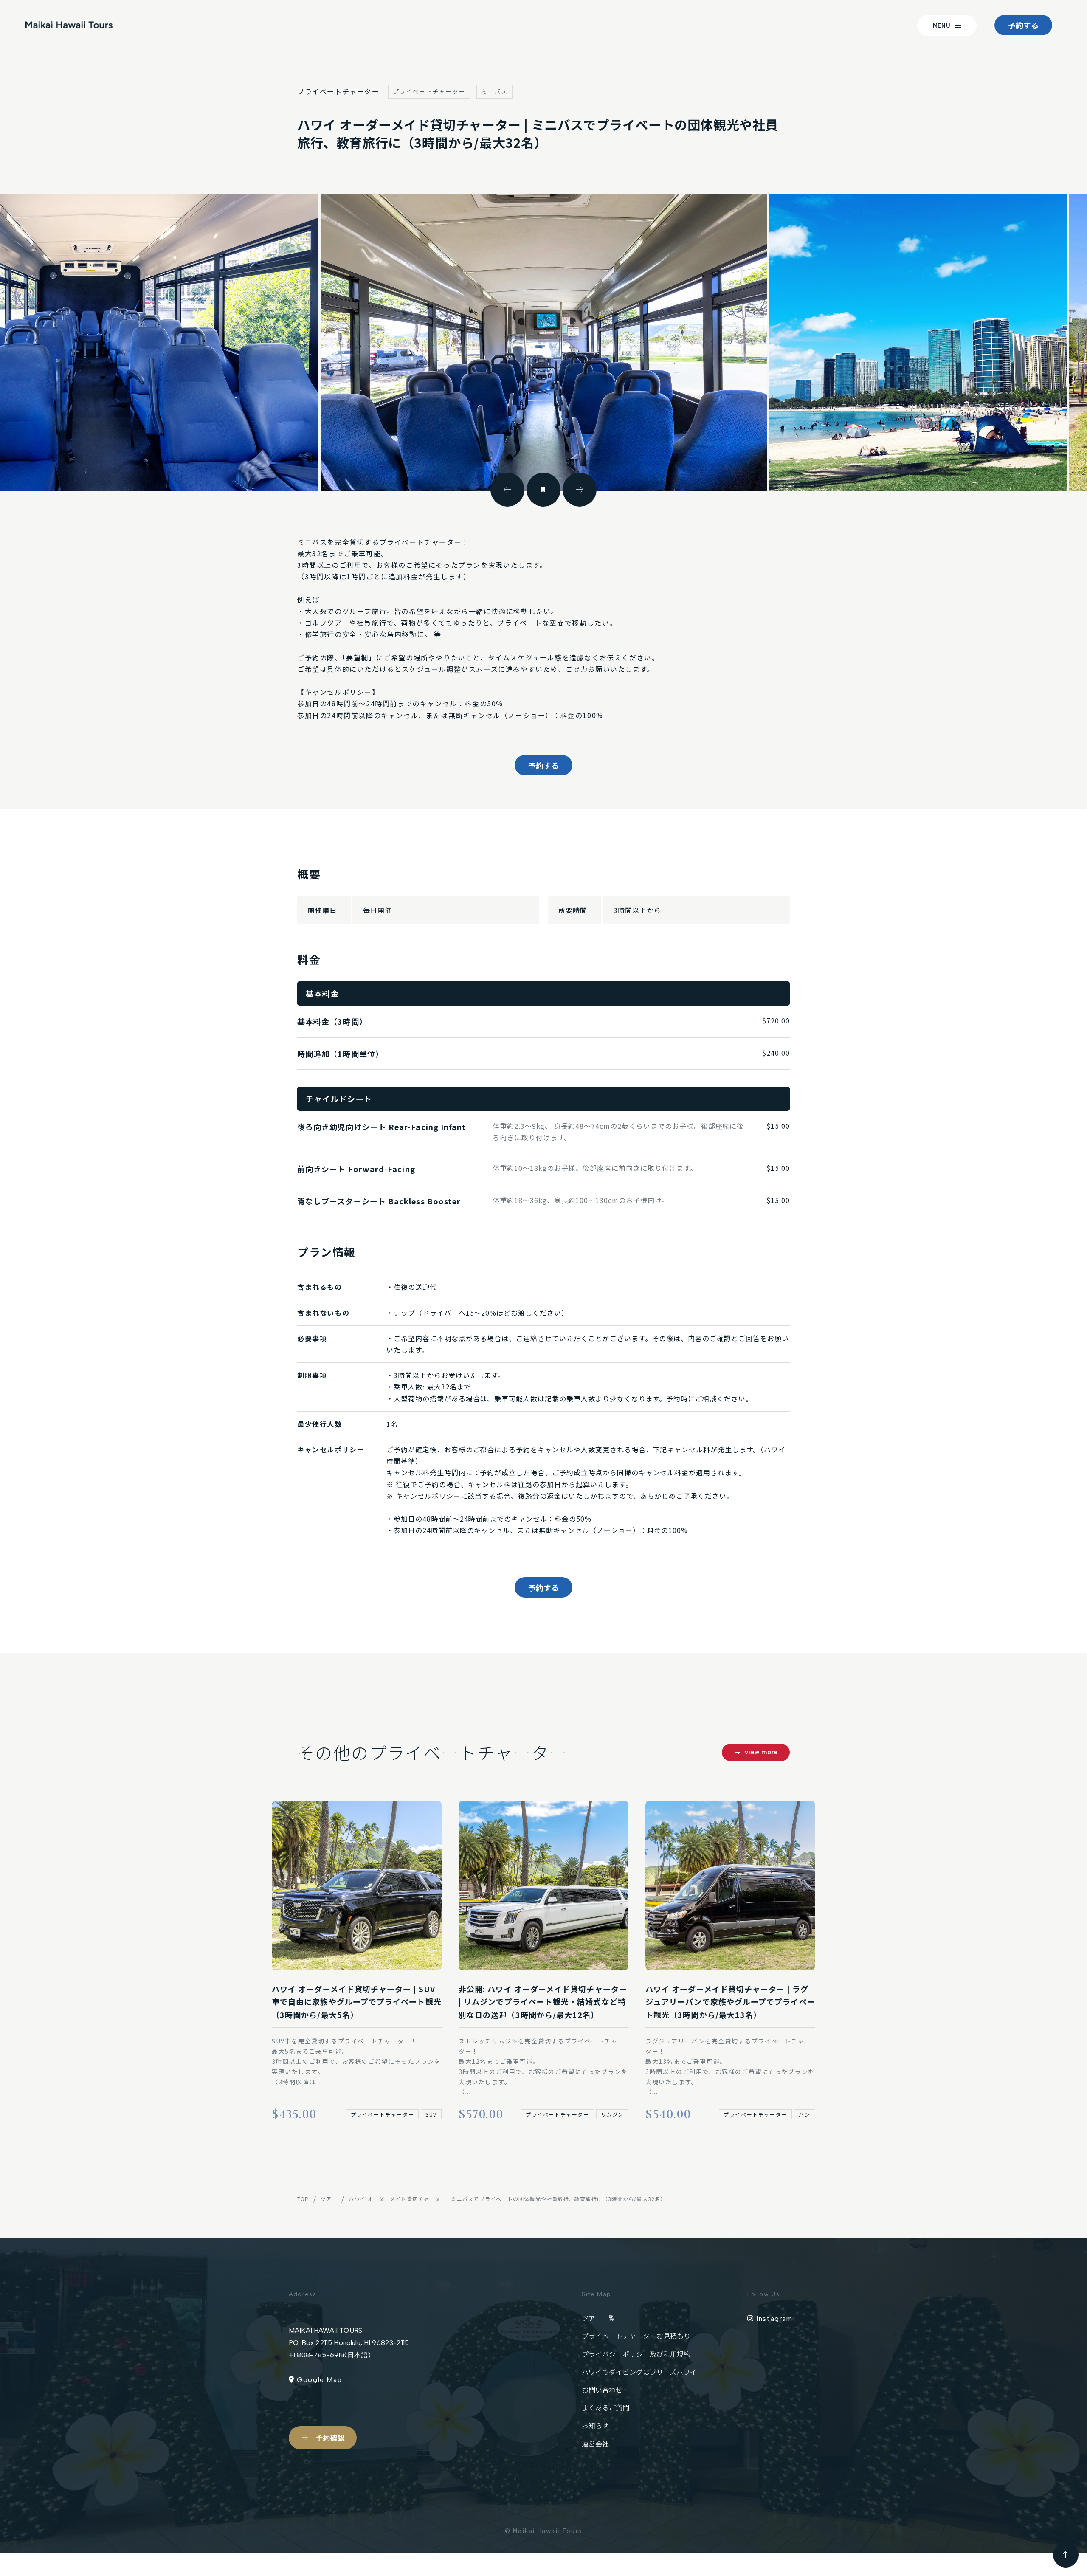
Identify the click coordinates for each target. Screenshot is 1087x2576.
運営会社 (595, 2444)
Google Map (318, 2380)
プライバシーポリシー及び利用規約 (636, 2354)
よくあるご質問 (605, 2407)
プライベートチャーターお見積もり (636, 2336)
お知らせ (595, 2425)
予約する (1023, 25)
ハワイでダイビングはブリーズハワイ (639, 2372)
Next (580, 490)
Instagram (773, 2318)
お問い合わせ (602, 2390)
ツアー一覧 (598, 2318)
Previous (507, 490)
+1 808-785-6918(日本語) (330, 2355)
